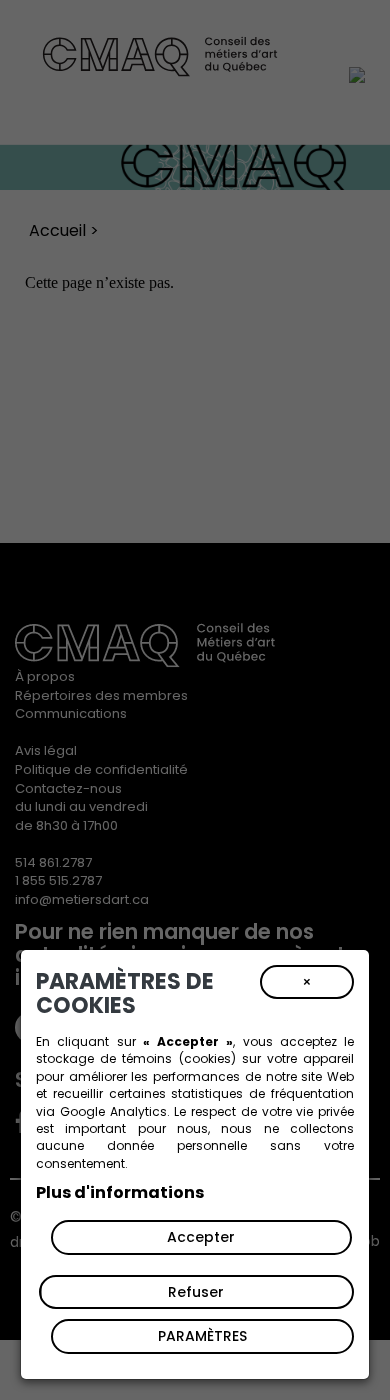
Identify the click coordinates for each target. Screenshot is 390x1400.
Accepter (201, 1237)
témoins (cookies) (178, 1058)
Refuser (196, 1292)
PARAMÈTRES (202, 1336)
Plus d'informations (120, 1192)
